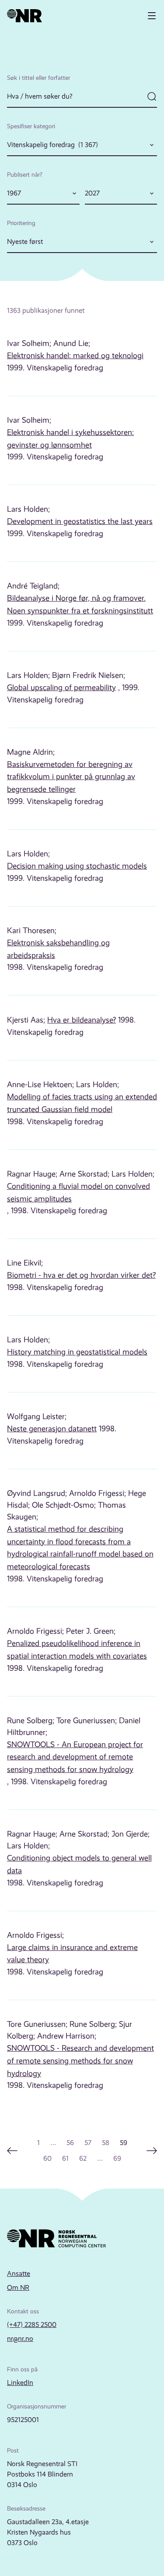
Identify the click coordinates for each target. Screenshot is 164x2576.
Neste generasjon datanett (52, 1429)
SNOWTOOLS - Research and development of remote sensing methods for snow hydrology (80, 2061)
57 (88, 2143)
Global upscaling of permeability (61, 688)
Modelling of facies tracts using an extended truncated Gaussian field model (82, 1103)
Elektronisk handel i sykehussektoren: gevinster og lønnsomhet (70, 439)
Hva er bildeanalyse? (82, 1020)
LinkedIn (20, 2383)
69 (117, 2158)
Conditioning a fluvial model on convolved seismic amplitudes (79, 1192)
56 (70, 2143)
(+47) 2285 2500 (32, 2325)
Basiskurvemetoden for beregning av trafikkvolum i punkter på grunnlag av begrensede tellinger (71, 777)
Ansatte (19, 2273)
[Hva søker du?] (82, 97)
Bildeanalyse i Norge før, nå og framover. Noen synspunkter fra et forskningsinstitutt (80, 604)
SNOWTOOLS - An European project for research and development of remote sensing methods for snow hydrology (75, 1757)
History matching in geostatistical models (77, 1352)
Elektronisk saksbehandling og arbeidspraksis (58, 949)
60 (47, 2158)
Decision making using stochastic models (77, 866)
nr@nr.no (20, 2338)
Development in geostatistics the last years (80, 521)
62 (83, 2158)
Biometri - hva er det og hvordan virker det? (81, 1275)
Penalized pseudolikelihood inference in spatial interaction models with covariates (77, 1650)
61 (65, 2158)
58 (106, 2143)
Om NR (18, 2287)
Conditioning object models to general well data (79, 1864)
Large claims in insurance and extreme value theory (72, 1954)
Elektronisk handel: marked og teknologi (75, 356)
